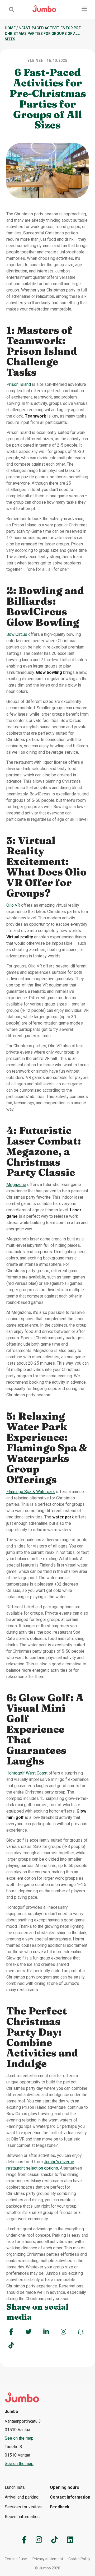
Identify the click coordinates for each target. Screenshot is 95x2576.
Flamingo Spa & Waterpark (31, 1492)
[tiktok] (54, 2540)
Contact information (70, 2497)
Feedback (60, 2507)
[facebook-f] (24, 2540)
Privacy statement (48, 2559)
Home (10, 28)
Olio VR (13, 905)
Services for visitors (24, 2507)
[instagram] (39, 2540)
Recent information (22, 2517)
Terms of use (16, 2559)
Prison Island (19, 384)
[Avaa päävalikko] (84, 9)
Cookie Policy (79, 2559)
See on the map (19, 2438)
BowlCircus (17, 634)
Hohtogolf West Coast (27, 1773)
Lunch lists (15, 2487)
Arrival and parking (22, 2497)
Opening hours (65, 2487)
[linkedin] (70, 2540)
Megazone (16, 1185)
